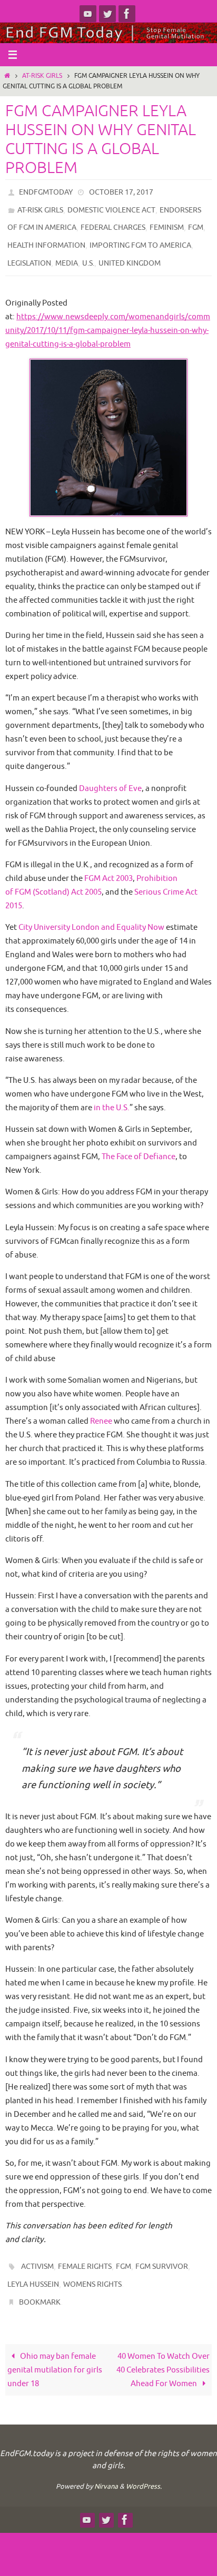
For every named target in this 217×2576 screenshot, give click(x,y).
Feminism (167, 222)
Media (67, 252)
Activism (37, 2253)
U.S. (88, 252)
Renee (101, 1409)
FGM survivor (162, 2253)
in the (112, 1096)
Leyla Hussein (33, 2269)
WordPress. (144, 2467)
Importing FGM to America (140, 237)
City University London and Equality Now (91, 915)
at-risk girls (42, 76)
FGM (196, 222)
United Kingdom (130, 252)
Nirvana (106, 2467)
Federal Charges (113, 222)
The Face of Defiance (139, 1144)
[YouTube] (88, 14)
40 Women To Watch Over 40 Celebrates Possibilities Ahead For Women (163, 2350)
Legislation (29, 252)
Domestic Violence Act (111, 206)
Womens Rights (92, 2269)
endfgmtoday (46, 191)
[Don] (107, 14)
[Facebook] (127, 14)
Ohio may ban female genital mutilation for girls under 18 (55, 2350)
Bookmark (40, 2284)
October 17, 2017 (121, 191)
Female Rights (85, 2253)
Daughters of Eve (110, 776)
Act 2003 (108, 866)
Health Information (46, 237)
